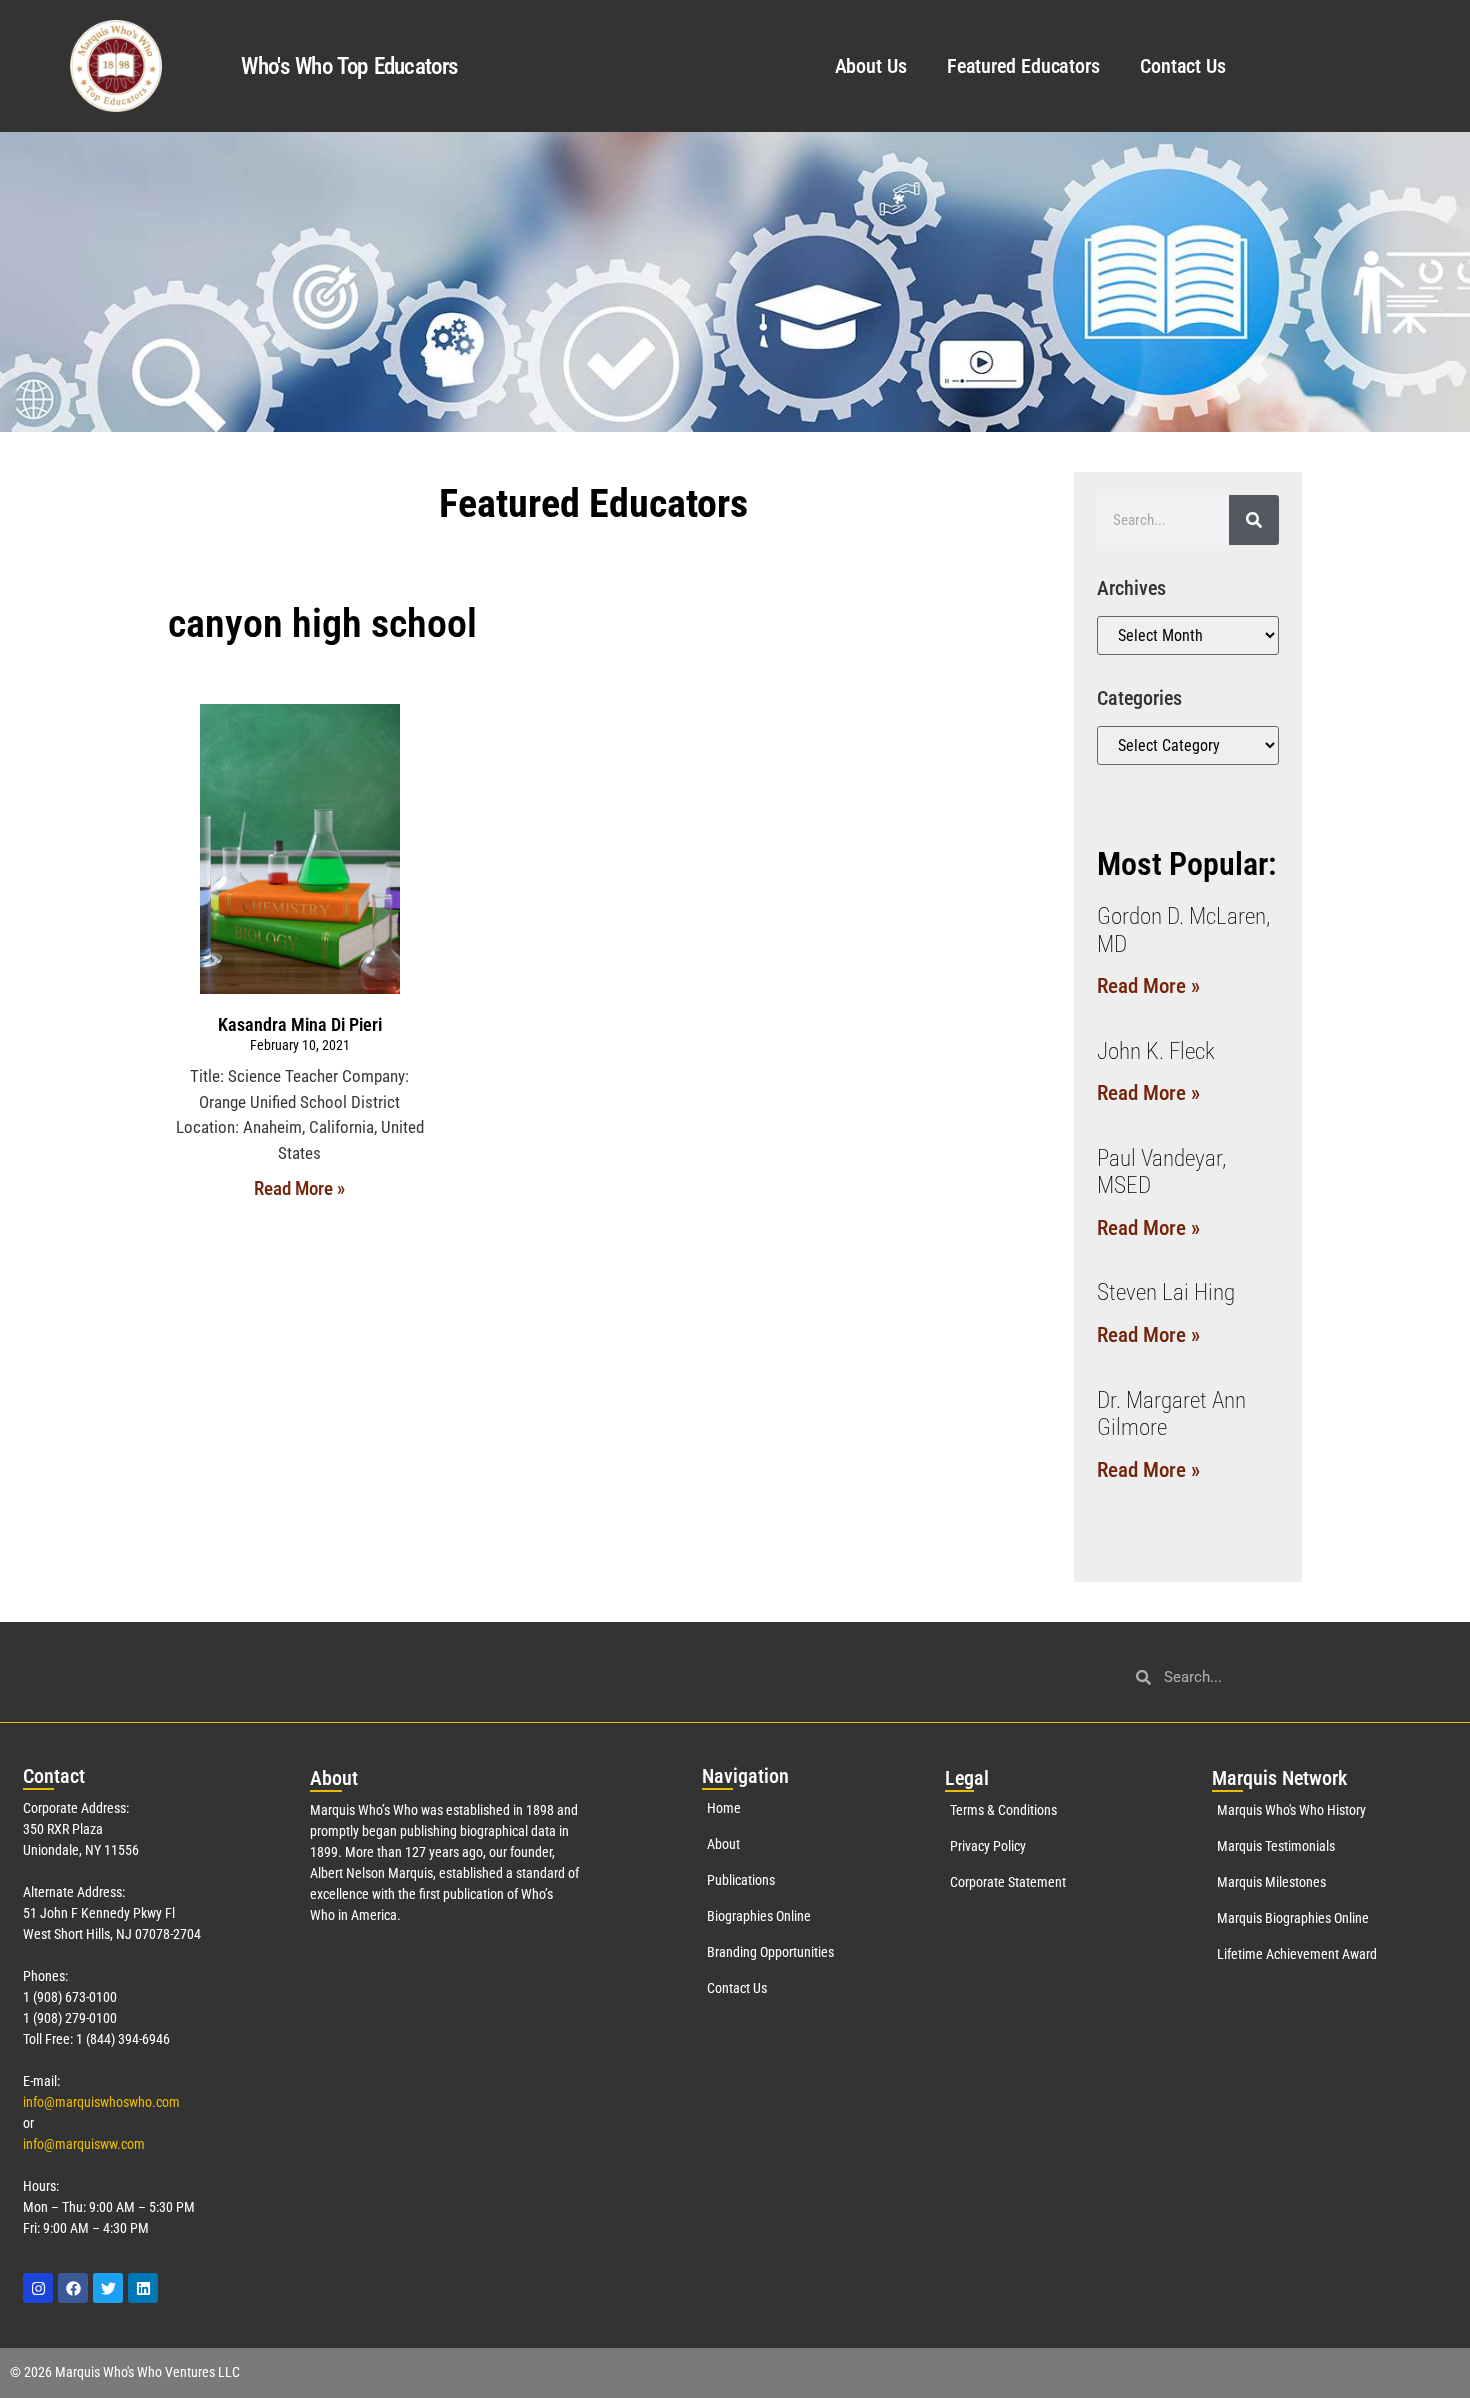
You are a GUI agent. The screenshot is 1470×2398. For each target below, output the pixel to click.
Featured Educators (1023, 66)
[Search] (1254, 520)
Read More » (299, 1188)
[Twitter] (108, 2288)
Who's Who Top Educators (349, 66)
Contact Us (1183, 66)
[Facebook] (73, 2288)
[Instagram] (38, 2288)
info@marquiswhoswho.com (101, 2102)
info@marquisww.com (84, 2144)
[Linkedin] (143, 2288)
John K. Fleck (1156, 1051)
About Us (871, 66)
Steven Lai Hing (1166, 1292)
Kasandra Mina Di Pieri (300, 1024)
